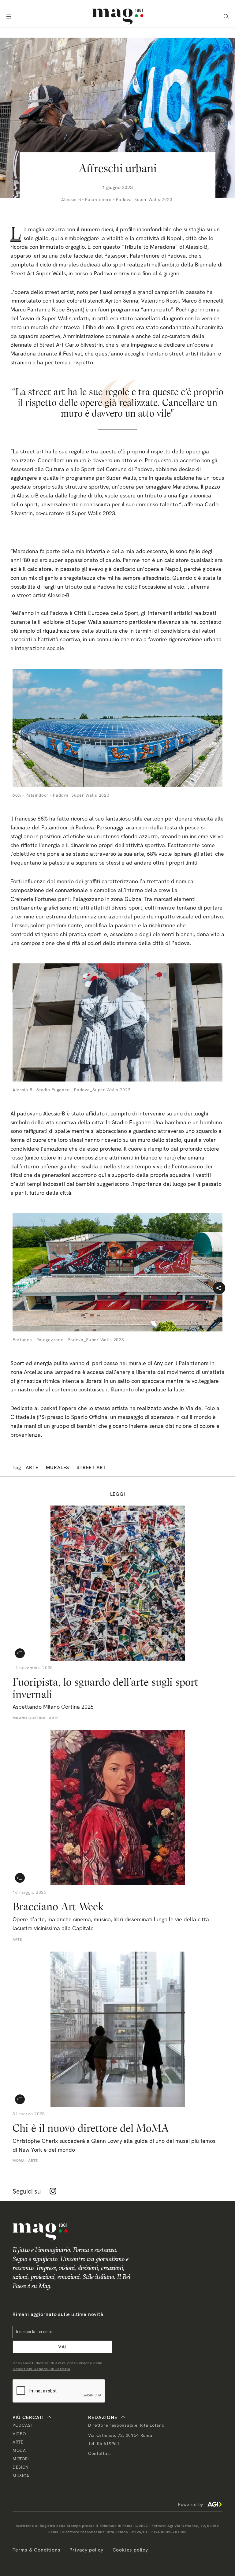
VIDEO (19, 2434)
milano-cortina (29, 1718)
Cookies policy (130, 2550)
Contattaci (99, 2453)
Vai (62, 2347)
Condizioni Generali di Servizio (41, 2369)
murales (58, 1467)
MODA (19, 2450)
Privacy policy (86, 2550)
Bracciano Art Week (58, 1906)
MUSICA (21, 2476)
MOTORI (21, 2459)
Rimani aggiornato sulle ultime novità (58, 2314)
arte (32, 1467)
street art (91, 1467)
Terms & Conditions (36, 2550)
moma (19, 2161)
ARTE (18, 2442)
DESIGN (21, 2467)
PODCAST (23, 2425)
